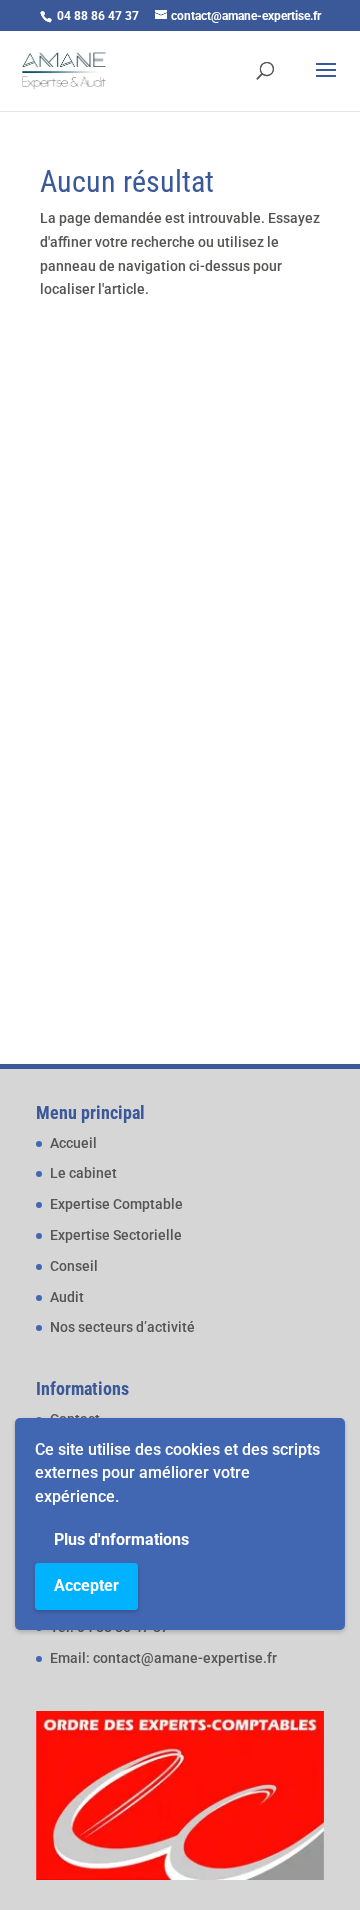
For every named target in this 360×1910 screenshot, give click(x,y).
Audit (67, 1297)
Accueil (73, 1143)
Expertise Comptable (116, 1204)
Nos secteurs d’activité (122, 1327)
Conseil (74, 1266)
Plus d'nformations (121, 1539)
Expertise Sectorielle (116, 1235)
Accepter (86, 1585)
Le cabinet (83, 1173)
